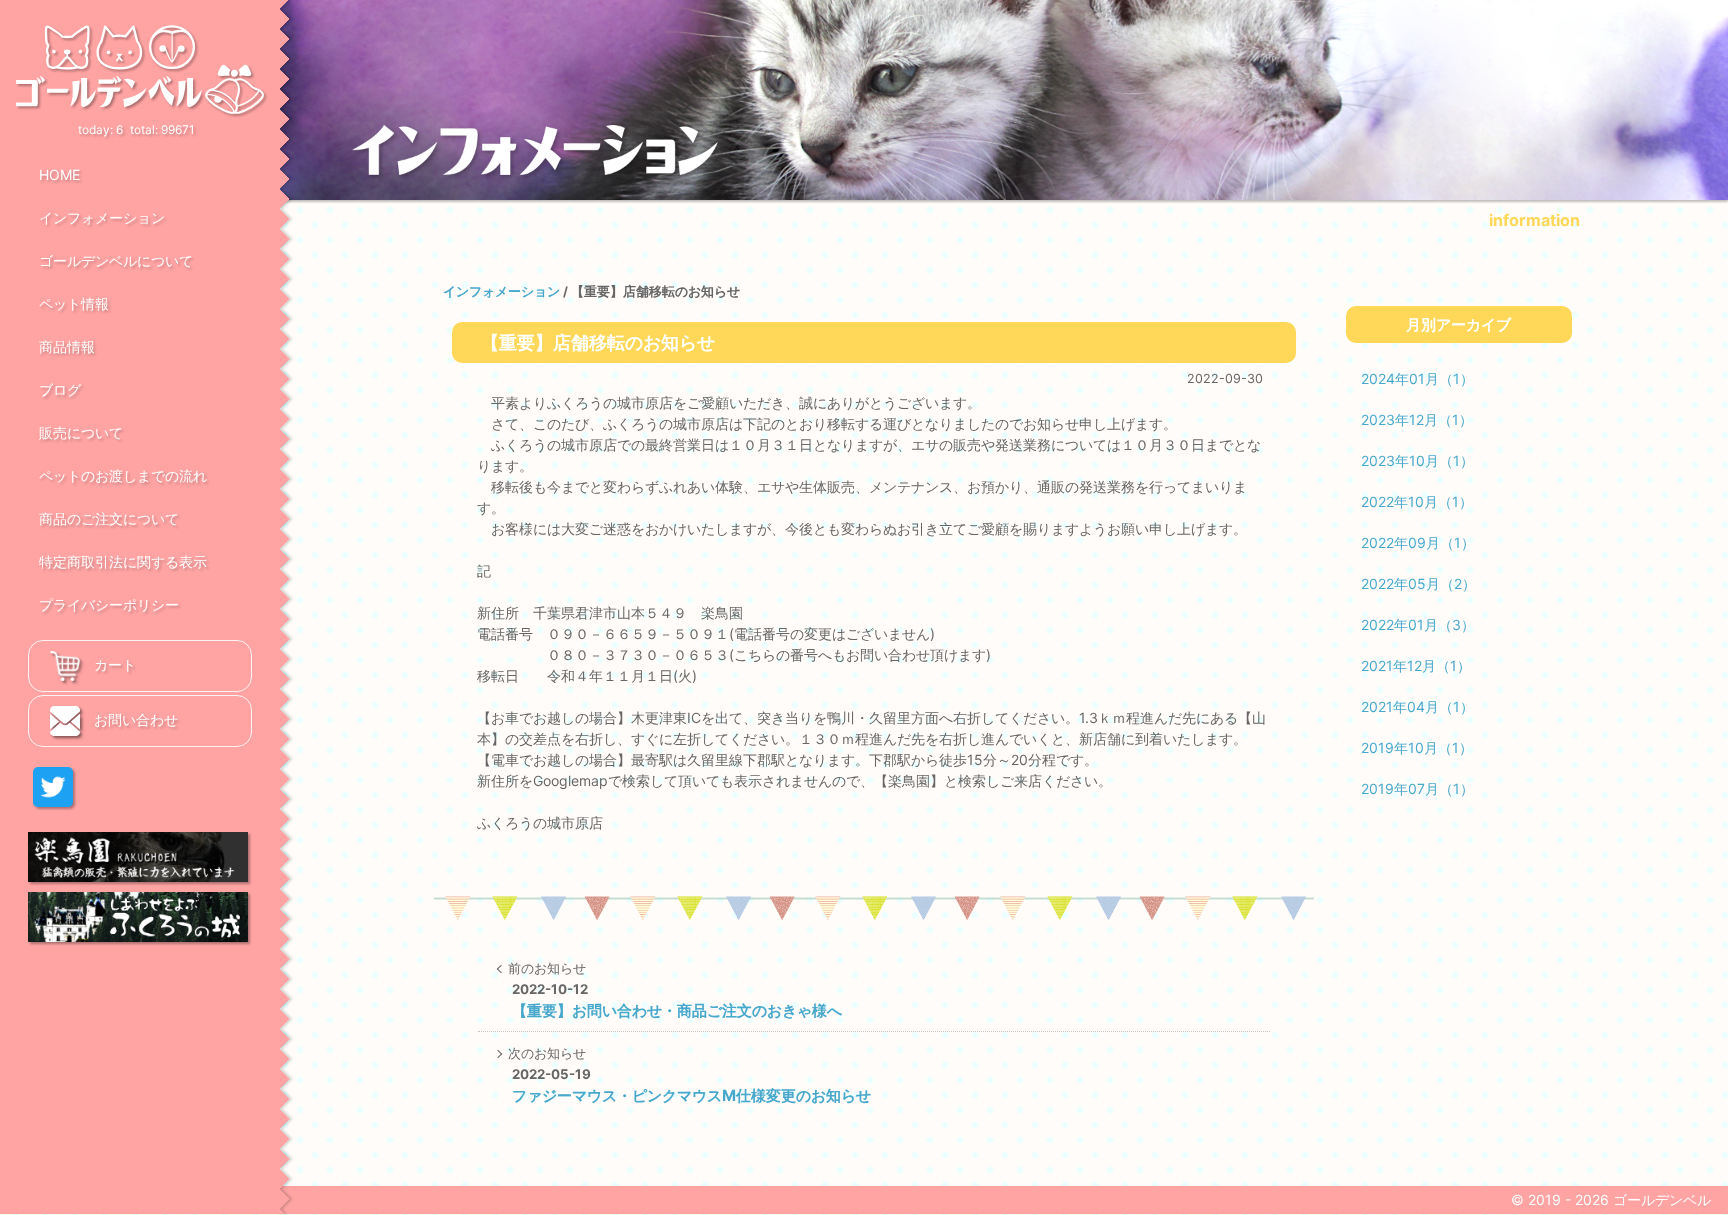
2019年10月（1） (1417, 747)
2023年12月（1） (1417, 419)
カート (113, 664)
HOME (59, 174)
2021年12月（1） (1416, 665)
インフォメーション (102, 217)
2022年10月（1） (1417, 501)
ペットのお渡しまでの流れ (123, 475)
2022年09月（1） (1418, 542)
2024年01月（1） (1417, 378)
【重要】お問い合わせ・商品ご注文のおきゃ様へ (677, 1010)
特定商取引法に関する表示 (123, 561)
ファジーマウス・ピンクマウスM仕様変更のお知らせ (691, 1095)
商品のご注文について (109, 518)
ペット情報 (74, 303)
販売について (81, 432)
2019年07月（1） (1417, 788)
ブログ (60, 389)
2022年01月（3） (1418, 624)
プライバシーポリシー (109, 604)
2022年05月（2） (1418, 583)
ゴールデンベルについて (116, 260)
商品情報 (67, 346)
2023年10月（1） (1417, 460)
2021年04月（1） (1417, 706)
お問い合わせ (134, 719)
